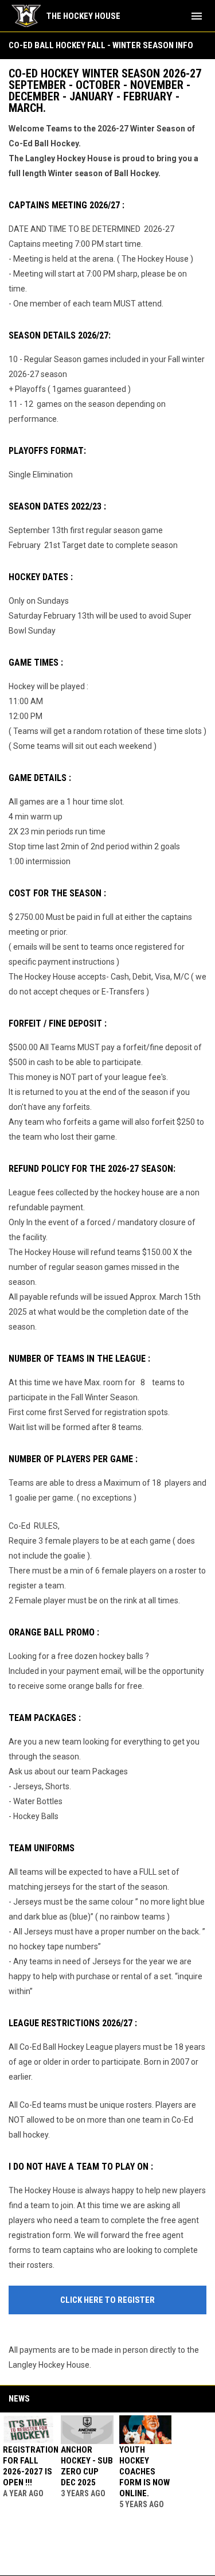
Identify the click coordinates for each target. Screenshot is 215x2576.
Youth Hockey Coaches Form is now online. (144, 2472)
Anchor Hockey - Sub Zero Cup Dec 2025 (87, 2466)
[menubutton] (197, 16)
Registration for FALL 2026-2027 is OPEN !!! (31, 2466)
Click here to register (107, 2300)
